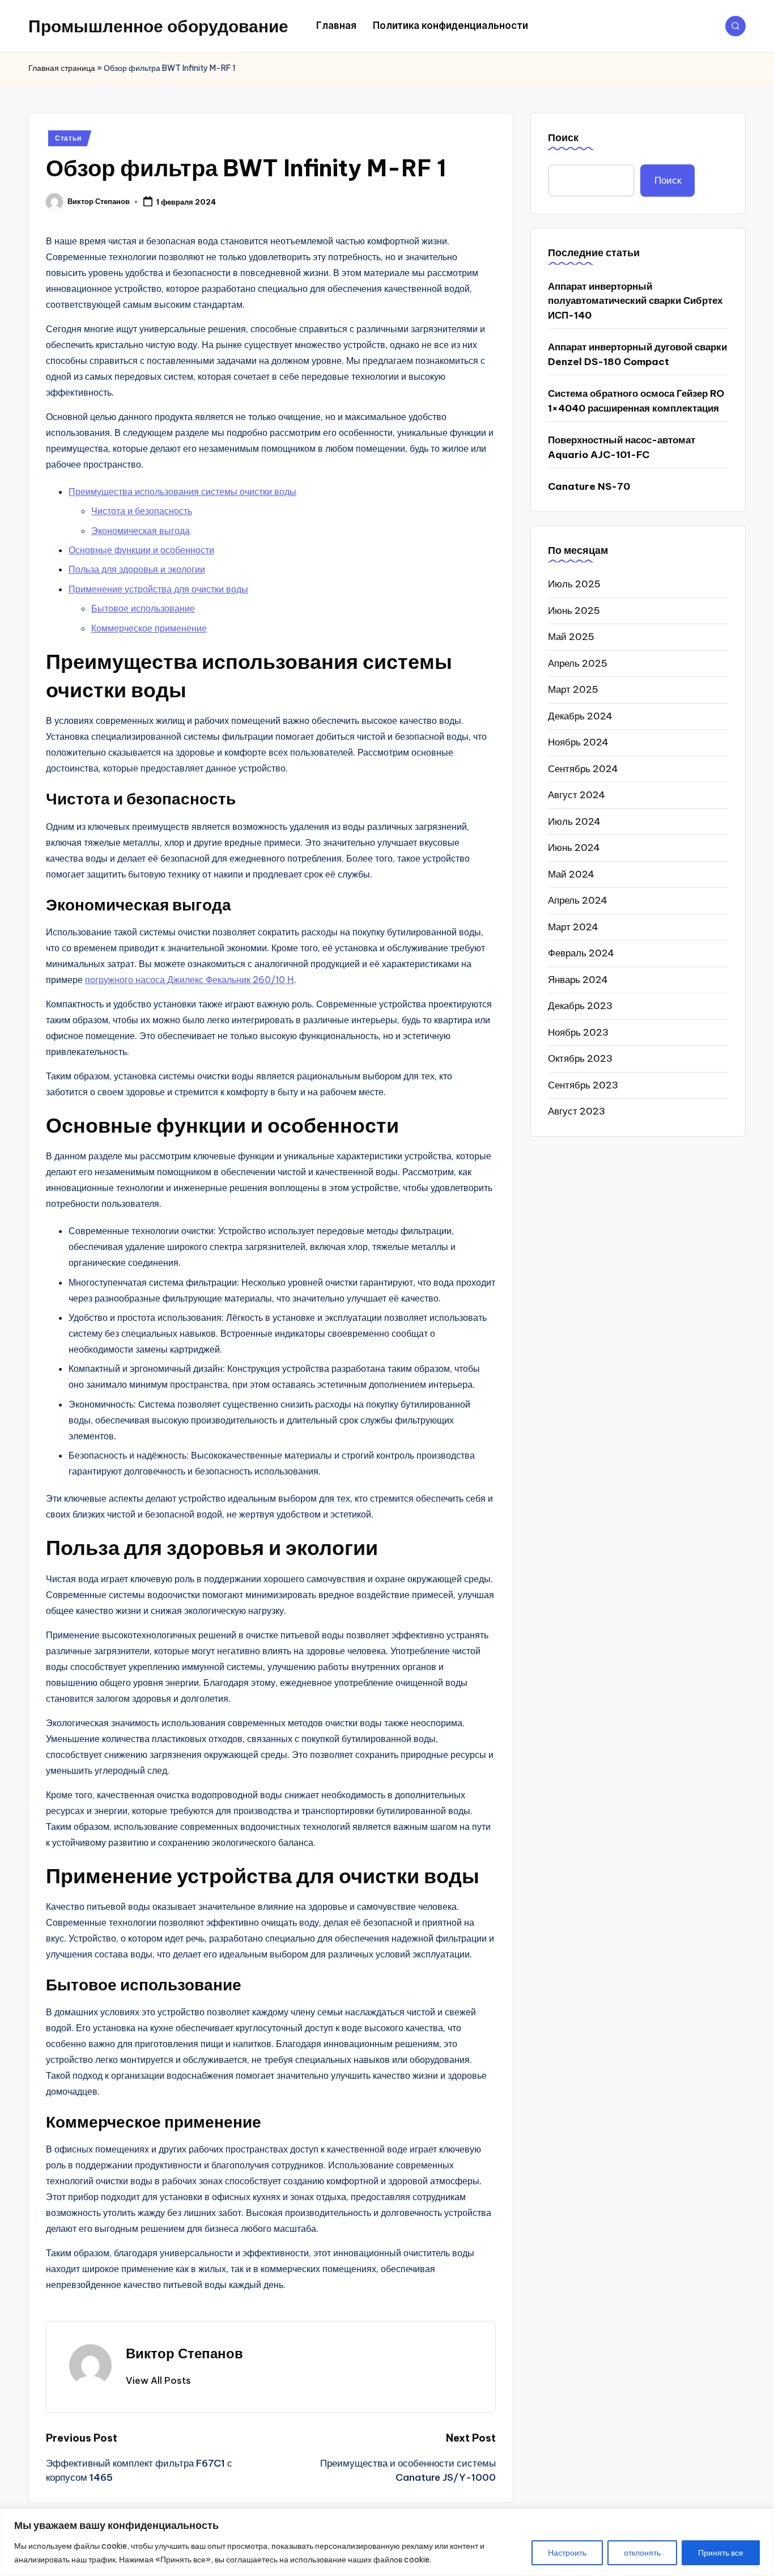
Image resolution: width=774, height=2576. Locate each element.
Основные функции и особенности (141, 550)
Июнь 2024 (574, 847)
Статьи (68, 138)
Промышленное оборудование (158, 26)
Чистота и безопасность (142, 511)
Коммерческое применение (149, 628)
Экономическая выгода (141, 531)
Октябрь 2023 (580, 1058)
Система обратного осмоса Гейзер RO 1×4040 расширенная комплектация (636, 401)
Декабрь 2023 (580, 1005)
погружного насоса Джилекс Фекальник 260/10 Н (190, 980)
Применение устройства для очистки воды (158, 589)
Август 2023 (577, 1111)
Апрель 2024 (578, 900)
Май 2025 (571, 636)
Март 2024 (573, 926)
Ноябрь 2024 (578, 742)
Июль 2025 (574, 583)
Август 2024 (577, 794)
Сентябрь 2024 (583, 768)
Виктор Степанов (184, 2353)
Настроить (567, 2553)
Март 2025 (573, 689)
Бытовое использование (143, 608)
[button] (158, 2380)
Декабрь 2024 (580, 715)
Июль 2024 (574, 821)
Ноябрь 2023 (578, 1032)
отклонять (642, 2553)
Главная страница (62, 68)
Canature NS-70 (589, 486)
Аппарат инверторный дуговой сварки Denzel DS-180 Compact (637, 354)
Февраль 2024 (581, 952)
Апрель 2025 (578, 663)
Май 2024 (571, 874)
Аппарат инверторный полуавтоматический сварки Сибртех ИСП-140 (635, 300)
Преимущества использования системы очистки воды (182, 492)
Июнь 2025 (574, 610)
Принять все (721, 2553)
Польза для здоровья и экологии (137, 569)
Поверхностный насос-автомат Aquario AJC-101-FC (622, 447)
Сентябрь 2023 (583, 1084)
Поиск (563, 137)
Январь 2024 (578, 979)
